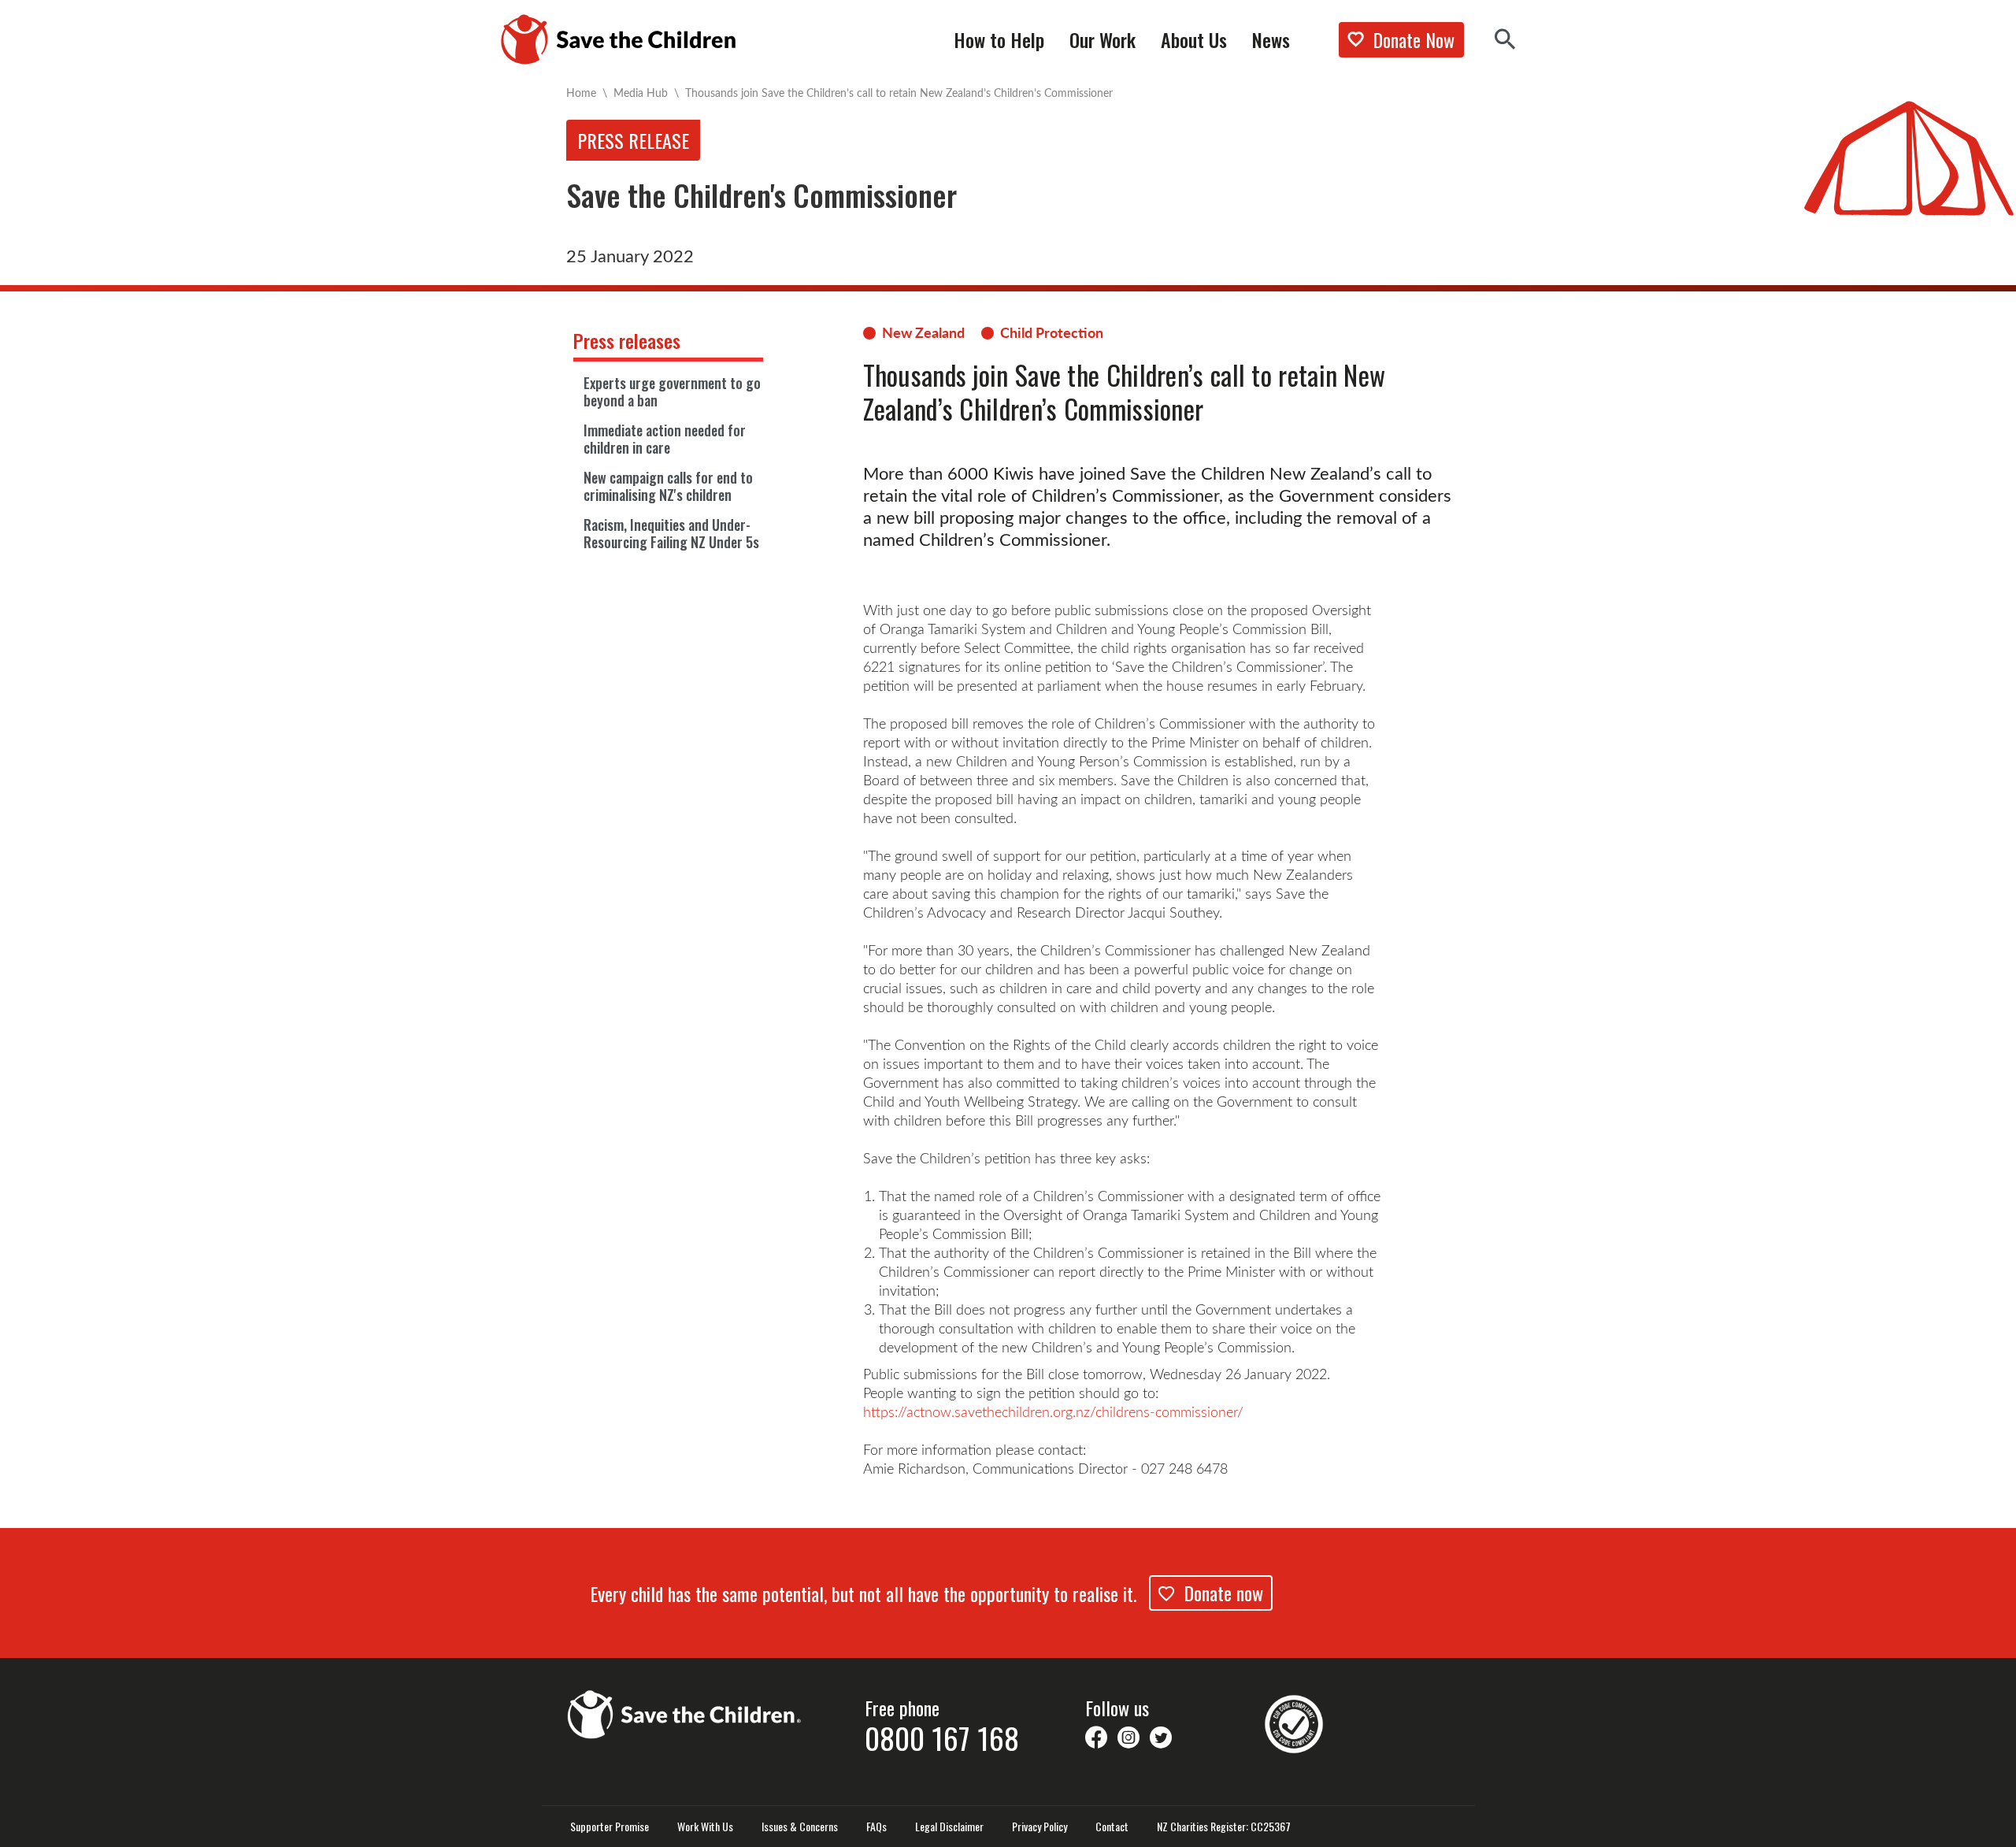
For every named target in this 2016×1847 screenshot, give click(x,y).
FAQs (876, 1827)
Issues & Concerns (800, 1827)
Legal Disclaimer (949, 1827)
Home (581, 93)
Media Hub (641, 93)
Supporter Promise (610, 1827)
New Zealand (923, 332)
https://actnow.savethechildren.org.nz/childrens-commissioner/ (1053, 1411)
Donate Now (1414, 39)
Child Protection (1052, 332)
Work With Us (705, 1827)
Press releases (627, 340)
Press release (633, 140)
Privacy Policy (1039, 1827)
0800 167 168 (942, 1738)
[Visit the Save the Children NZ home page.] (685, 1712)
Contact (1112, 1827)
